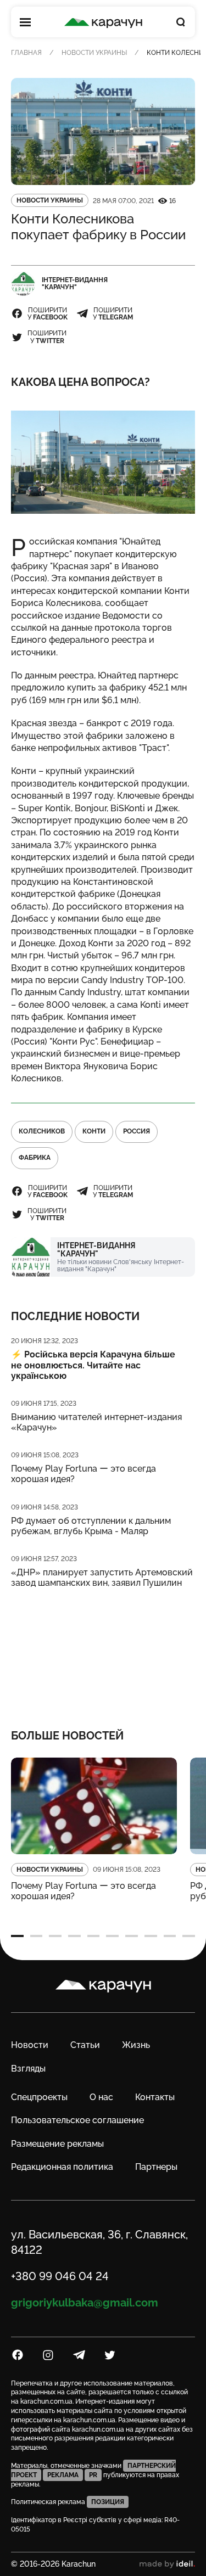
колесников (42, 1131)
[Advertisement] (103, 1651)
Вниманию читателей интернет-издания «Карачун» (96, 1422)
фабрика (35, 1158)
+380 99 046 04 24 (60, 2276)
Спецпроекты (39, 2097)
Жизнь (136, 2045)
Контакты (155, 2097)
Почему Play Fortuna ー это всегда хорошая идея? (83, 1474)
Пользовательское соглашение (77, 2120)
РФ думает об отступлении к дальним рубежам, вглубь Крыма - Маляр (91, 1526)
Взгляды (28, 2069)
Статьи (85, 2045)
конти (94, 1131)
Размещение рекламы (57, 2144)
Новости (30, 2045)
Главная (26, 53)
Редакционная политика (62, 2167)
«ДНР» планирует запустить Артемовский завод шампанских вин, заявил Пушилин (102, 1578)
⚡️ (93, 1365)
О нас (101, 2097)
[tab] (17, 1936)
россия (137, 1131)
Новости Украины (94, 53)
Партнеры (156, 2167)
